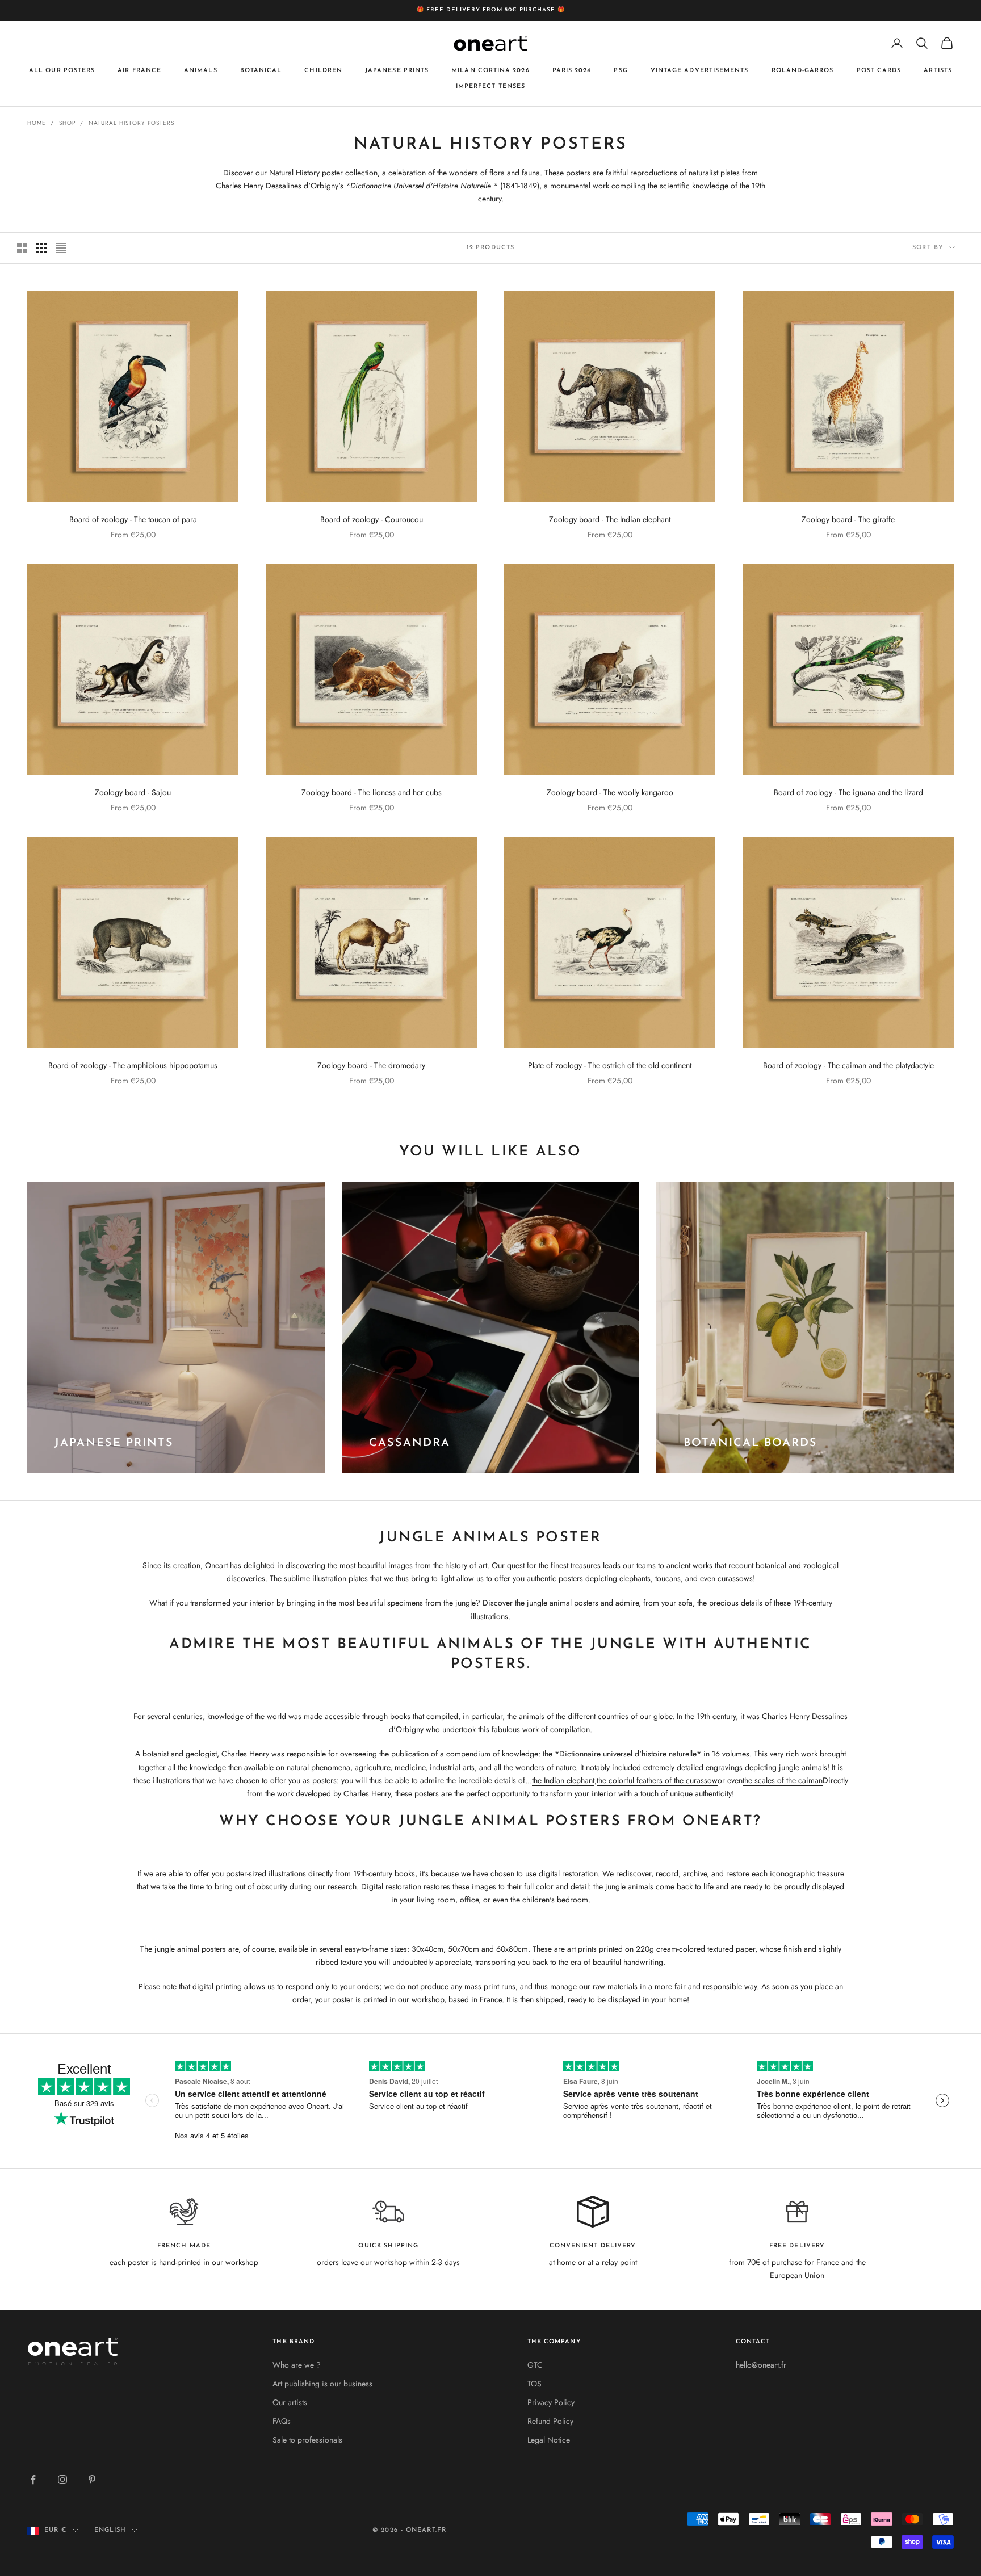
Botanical (261, 70)
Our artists (290, 2402)
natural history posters (131, 123)
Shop (67, 123)
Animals (201, 70)
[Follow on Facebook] (33, 2480)
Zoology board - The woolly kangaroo (610, 792)
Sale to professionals (307, 2440)
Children (323, 70)
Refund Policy (550, 2421)
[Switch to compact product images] (61, 248)
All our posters (62, 70)
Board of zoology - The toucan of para (133, 519)
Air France (139, 70)
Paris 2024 (572, 70)
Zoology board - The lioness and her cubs (372, 792)
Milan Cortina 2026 (490, 70)
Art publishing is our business (322, 2384)
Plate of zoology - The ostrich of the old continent (610, 1065)
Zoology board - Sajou (133, 792)
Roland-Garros (803, 70)
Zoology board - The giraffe (848, 519)
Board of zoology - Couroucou (372, 519)
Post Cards (879, 70)
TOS (534, 2384)
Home (37, 123)
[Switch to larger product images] (22, 248)
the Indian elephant (563, 1780)
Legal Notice (549, 2440)
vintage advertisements (700, 70)
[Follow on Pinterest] (92, 2480)
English (110, 2530)
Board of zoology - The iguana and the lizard (848, 792)
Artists (938, 70)
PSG (621, 70)
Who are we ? (297, 2365)
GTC (535, 2365)
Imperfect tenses (491, 87)
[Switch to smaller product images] (41, 248)
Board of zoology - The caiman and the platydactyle (848, 1065)
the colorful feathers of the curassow (657, 1780)
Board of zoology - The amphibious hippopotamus (133, 1065)
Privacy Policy (551, 2402)
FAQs (282, 2421)
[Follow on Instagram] (62, 2480)
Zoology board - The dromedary (371, 1065)
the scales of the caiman (783, 1780)
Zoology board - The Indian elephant (610, 519)
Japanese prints (397, 70)
